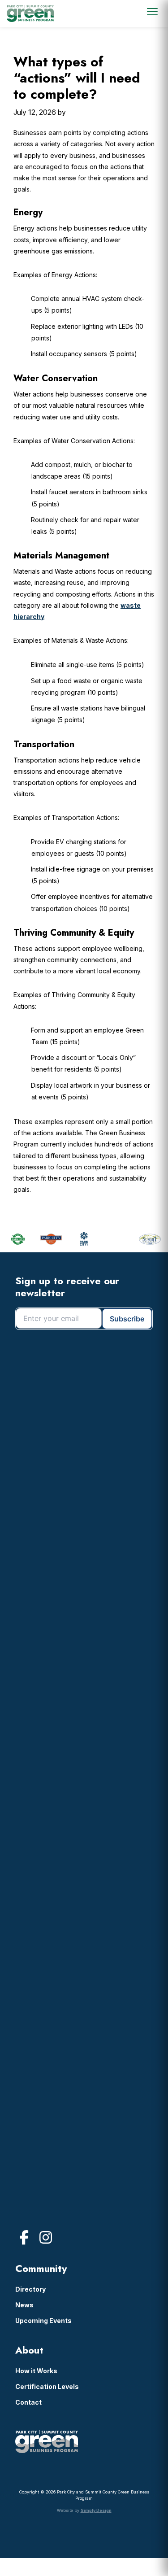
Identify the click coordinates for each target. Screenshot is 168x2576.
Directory (30, 2289)
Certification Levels (47, 2386)
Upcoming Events (43, 2321)
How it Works (36, 2371)
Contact (28, 2402)
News (24, 2305)
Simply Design (96, 2510)
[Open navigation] (152, 12)
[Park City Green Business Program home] (30, 13)
